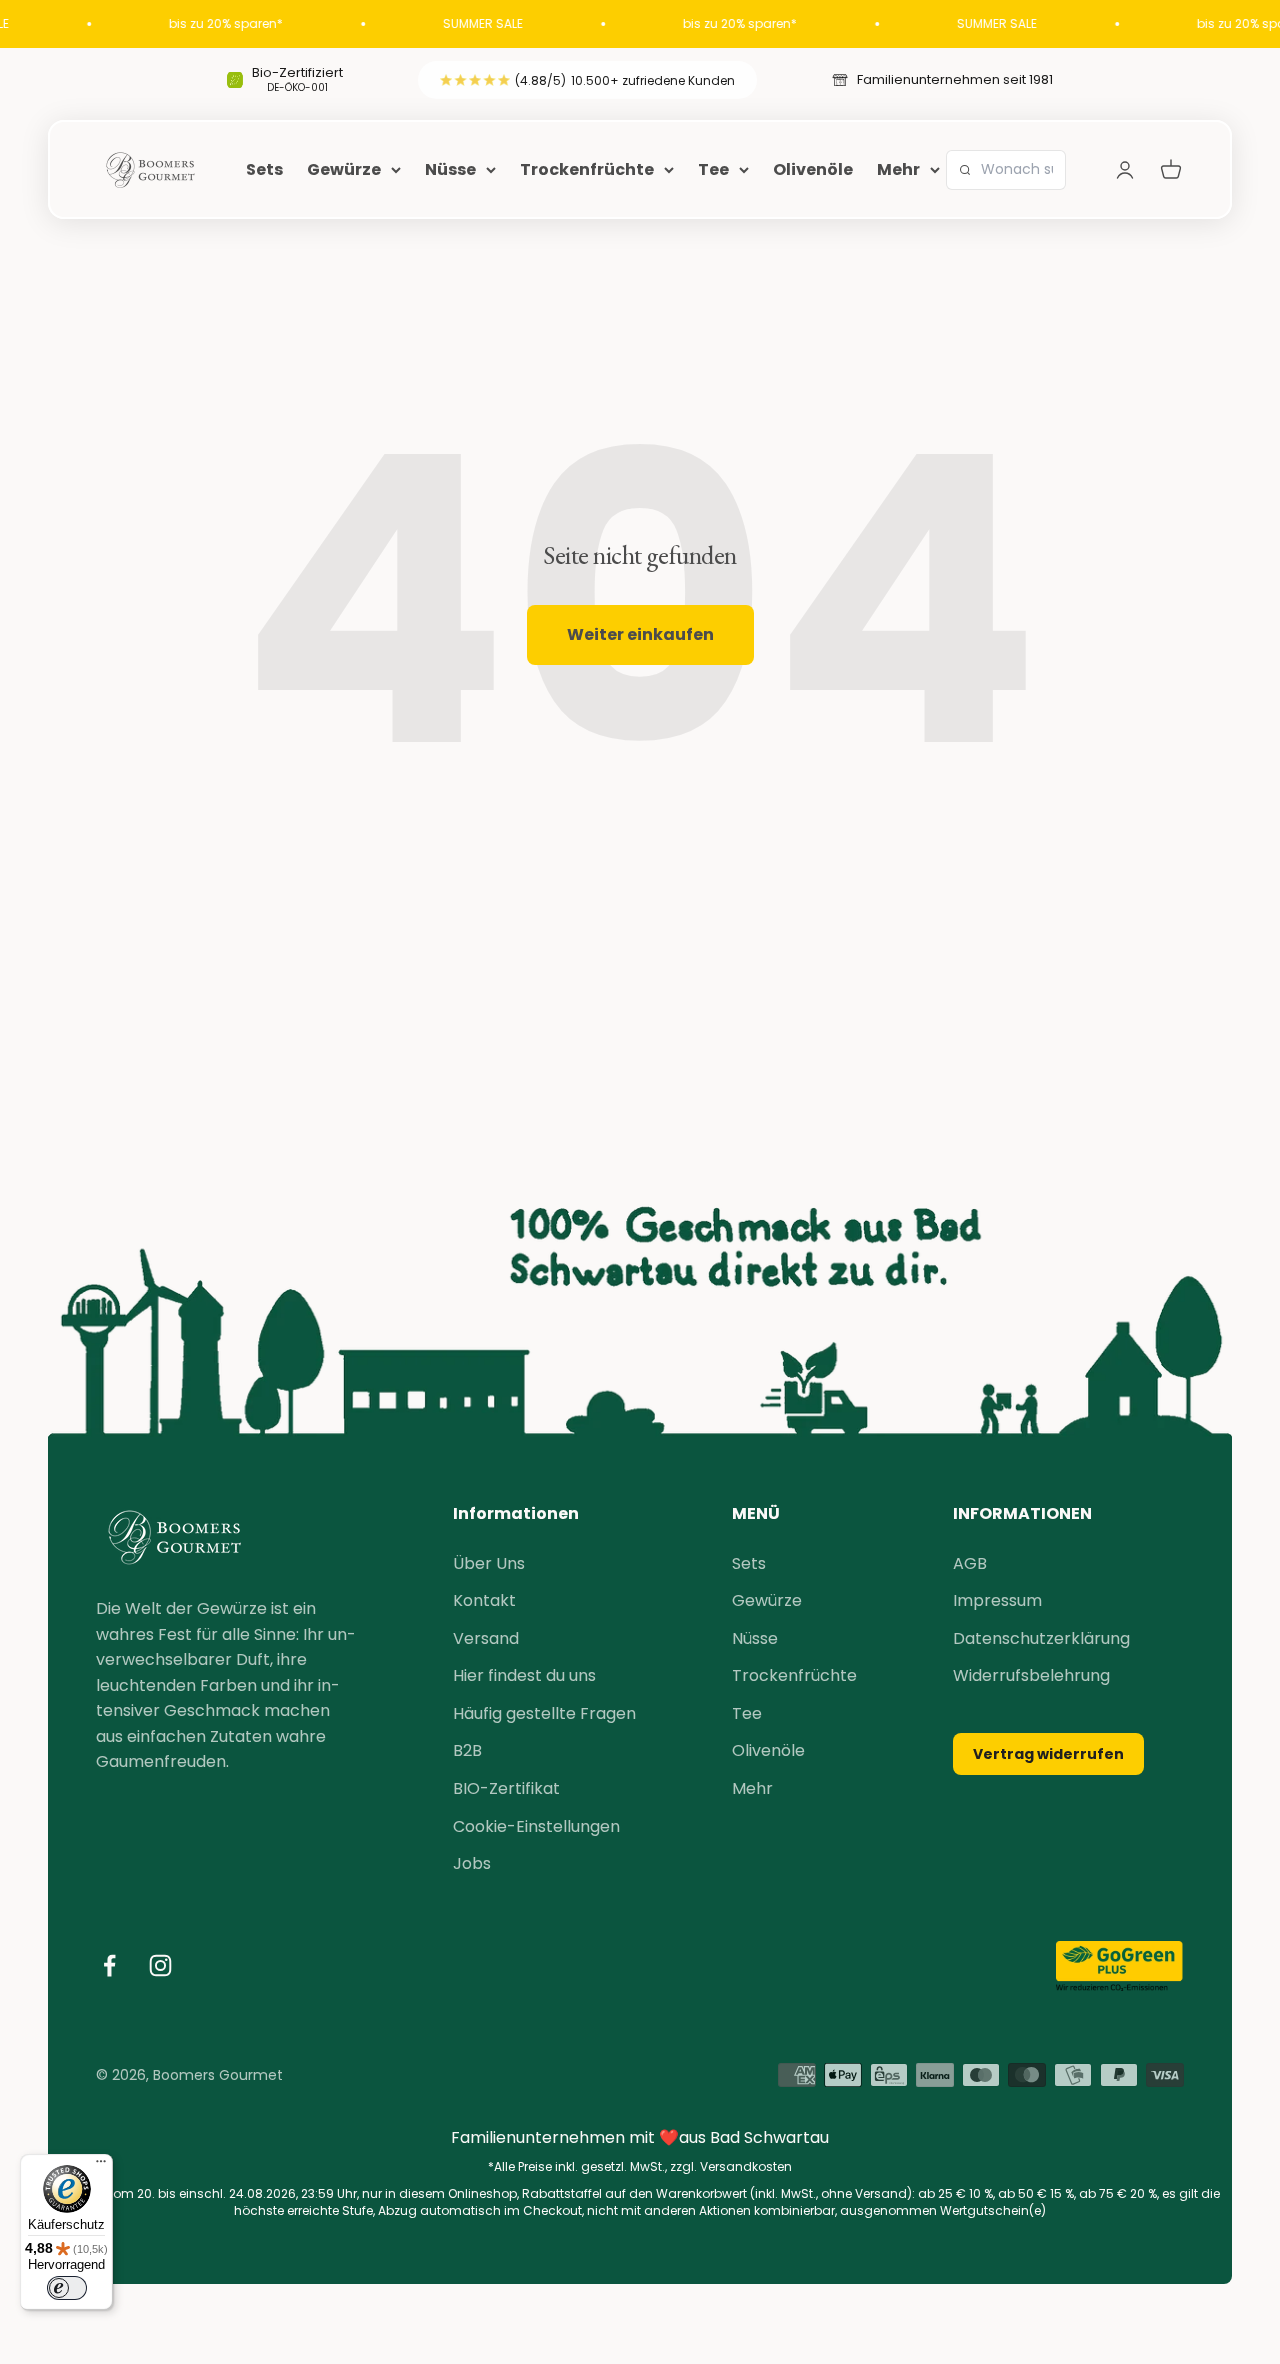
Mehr (898, 169)
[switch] (67, 2288)
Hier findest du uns (524, 1675)
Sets (264, 169)
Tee (713, 169)
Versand (486, 1638)
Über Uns (489, 1563)
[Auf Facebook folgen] (109, 1965)
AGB (970, 1563)
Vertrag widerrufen (1048, 1754)
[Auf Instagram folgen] (160, 1965)
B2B (467, 1750)
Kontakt (484, 1600)
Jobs (472, 1863)
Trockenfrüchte (587, 169)
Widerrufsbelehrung (1031, 1675)
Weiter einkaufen (640, 634)
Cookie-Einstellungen (536, 1826)
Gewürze (344, 169)
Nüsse (450, 169)
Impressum (997, 1600)
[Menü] (101, 2166)
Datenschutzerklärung (1041, 1638)
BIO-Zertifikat (506, 1788)
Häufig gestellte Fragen (544, 1713)
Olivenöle (813, 169)
